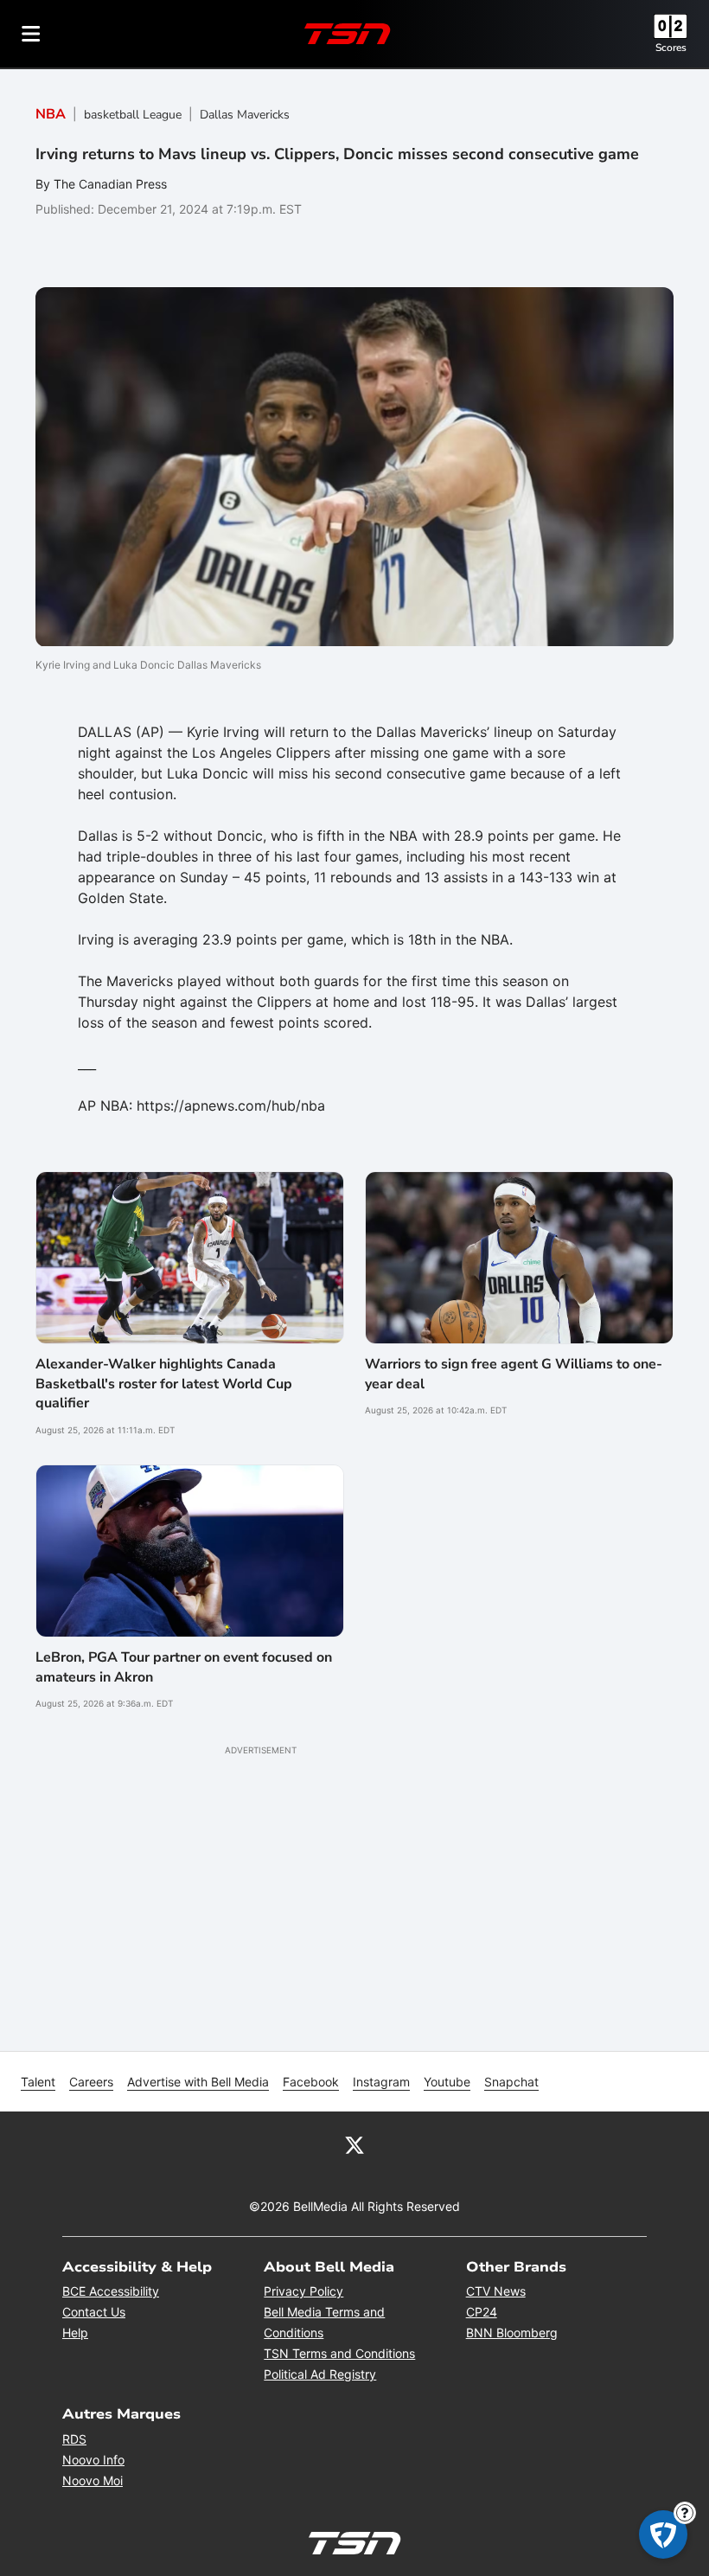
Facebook (311, 2082)
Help (75, 2332)
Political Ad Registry (320, 2374)
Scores (671, 48)
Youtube (447, 2082)
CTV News (496, 2291)
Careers (91, 2082)
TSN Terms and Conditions (339, 2353)
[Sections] (31, 34)
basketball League (133, 115)
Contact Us (94, 2312)
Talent (38, 2082)
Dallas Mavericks (245, 115)
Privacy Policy (303, 2291)
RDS (74, 2439)
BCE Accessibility (111, 2291)
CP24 (482, 2312)
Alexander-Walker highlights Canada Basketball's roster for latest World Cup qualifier (164, 1384)
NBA (51, 114)
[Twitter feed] (354, 2144)
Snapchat (511, 2082)
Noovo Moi (93, 2480)
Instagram (381, 2082)
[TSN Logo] (348, 34)
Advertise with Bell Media (198, 2082)
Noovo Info (93, 2460)
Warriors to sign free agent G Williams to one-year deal (514, 1374)
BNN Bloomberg (512, 2332)
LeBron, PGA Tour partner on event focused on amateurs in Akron (184, 1667)
